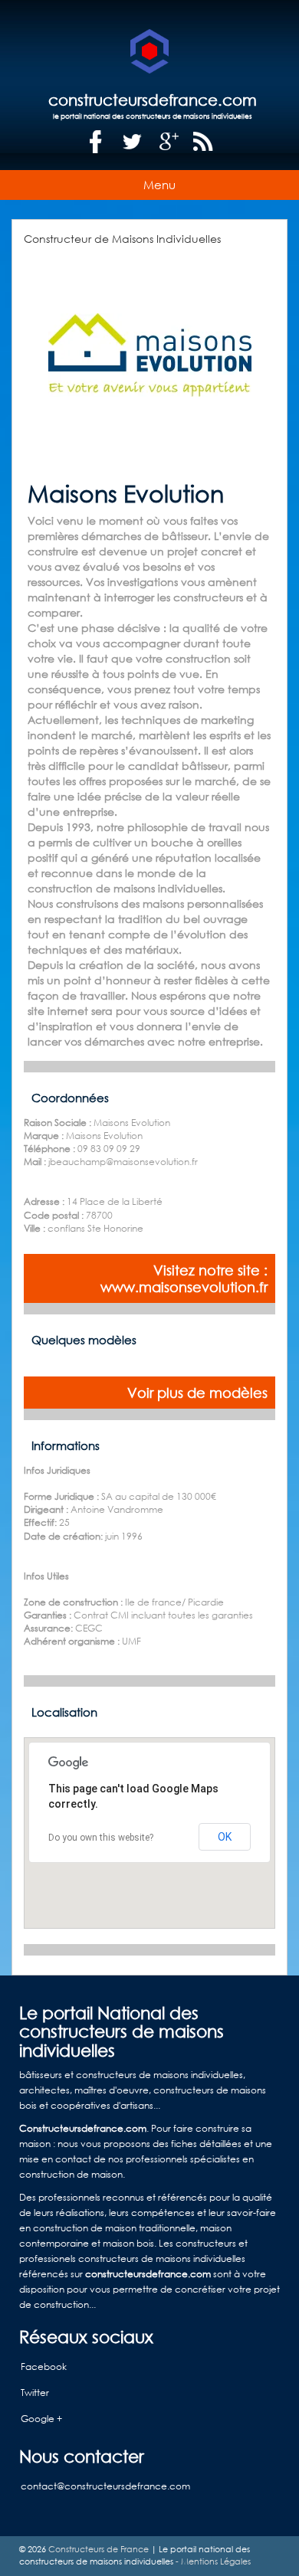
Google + (41, 2419)
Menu (159, 185)
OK (225, 1837)
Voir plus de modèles (197, 1393)
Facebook (44, 2367)
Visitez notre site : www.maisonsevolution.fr (184, 1278)
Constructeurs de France (99, 2549)
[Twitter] (133, 142)
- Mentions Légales (212, 2561)
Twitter (35, 2393)
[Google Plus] (169, 142)
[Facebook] (96, 142)
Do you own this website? (101, 1838)
